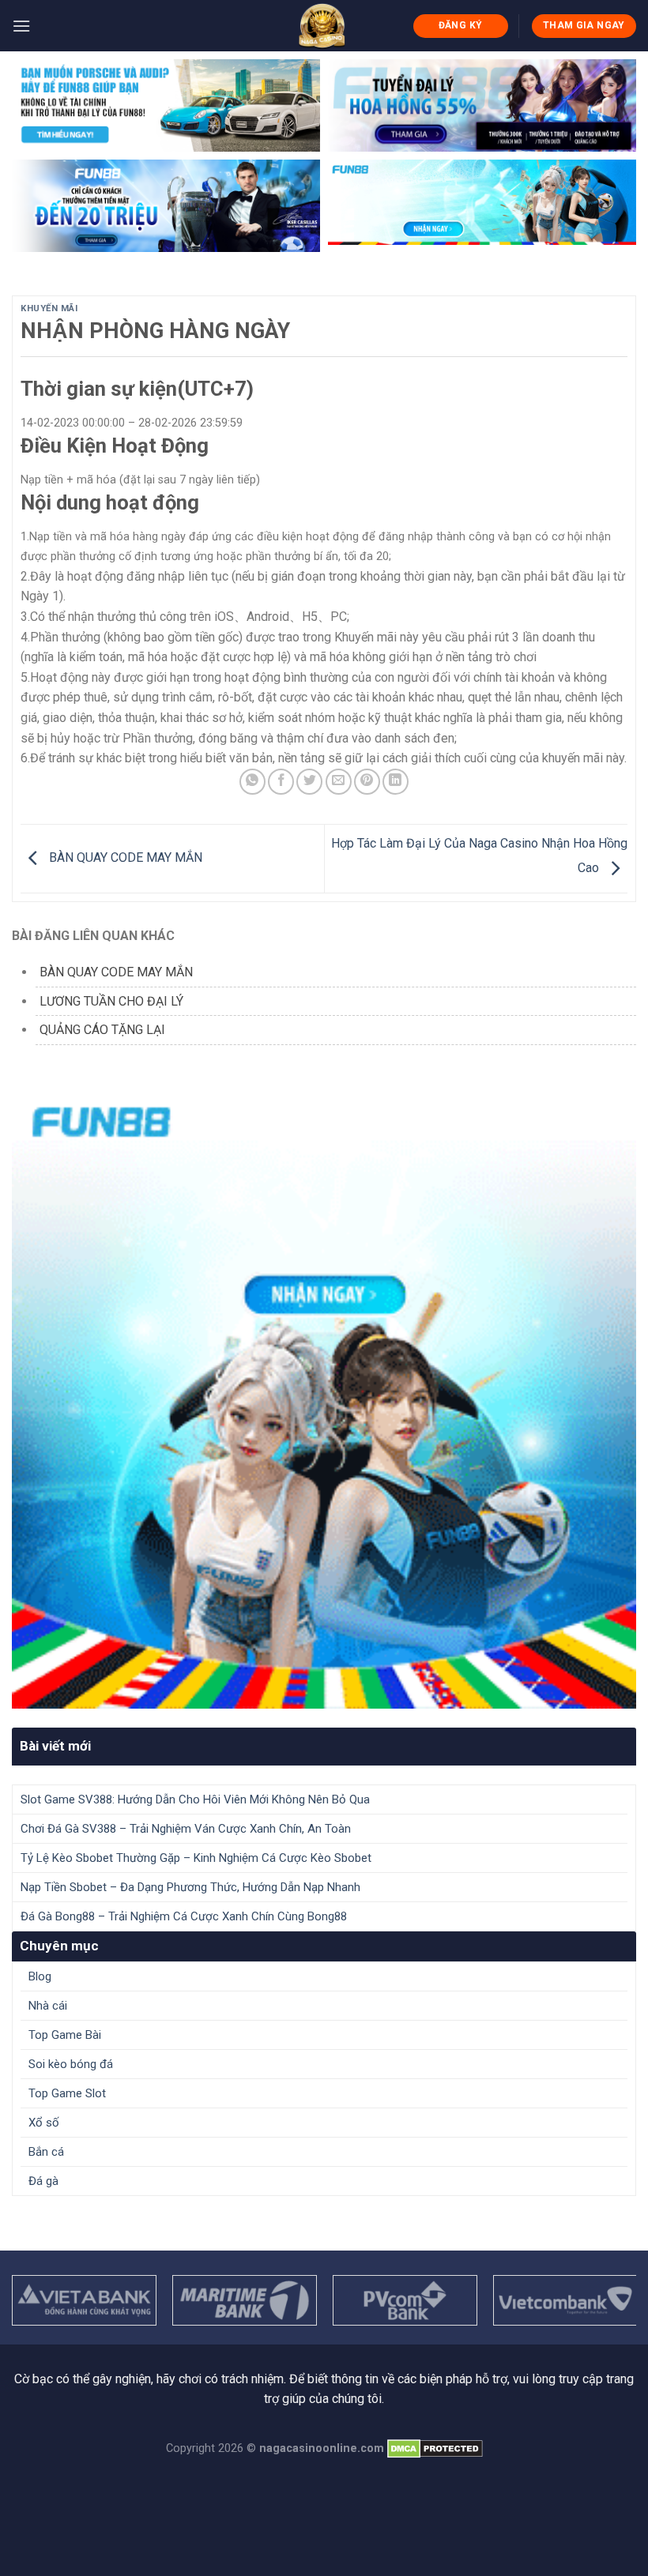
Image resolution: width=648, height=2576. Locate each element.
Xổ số (44, 2123)
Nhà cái (48, 2006)
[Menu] (21, 26)
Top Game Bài (65, 2035)
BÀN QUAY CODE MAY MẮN (124, 857)
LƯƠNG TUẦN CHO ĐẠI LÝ (111, 1001)
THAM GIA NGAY (584, 25)
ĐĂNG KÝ (461, 25)
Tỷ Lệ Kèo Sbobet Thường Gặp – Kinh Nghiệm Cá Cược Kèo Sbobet (196, 1858)
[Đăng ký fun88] (324, 1397)
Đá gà (43, 2181)
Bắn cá (46, 2152)
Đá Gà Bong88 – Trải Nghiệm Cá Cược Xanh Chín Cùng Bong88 (184, 1916)
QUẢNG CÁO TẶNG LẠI (102, 1030)
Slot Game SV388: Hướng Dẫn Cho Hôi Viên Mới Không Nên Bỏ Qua (195, 1799)
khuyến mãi (49, 308)
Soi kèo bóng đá (71, 2064)
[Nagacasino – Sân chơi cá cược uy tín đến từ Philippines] (322, 26)
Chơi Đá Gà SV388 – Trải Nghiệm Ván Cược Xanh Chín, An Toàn (186, 1829)
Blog (40, 1976)
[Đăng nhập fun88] (482, 206)
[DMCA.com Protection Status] (435, 2448)
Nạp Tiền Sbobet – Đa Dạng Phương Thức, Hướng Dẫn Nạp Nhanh (190, 1887)
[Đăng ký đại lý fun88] (166, 105)
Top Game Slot (67, 2093)
